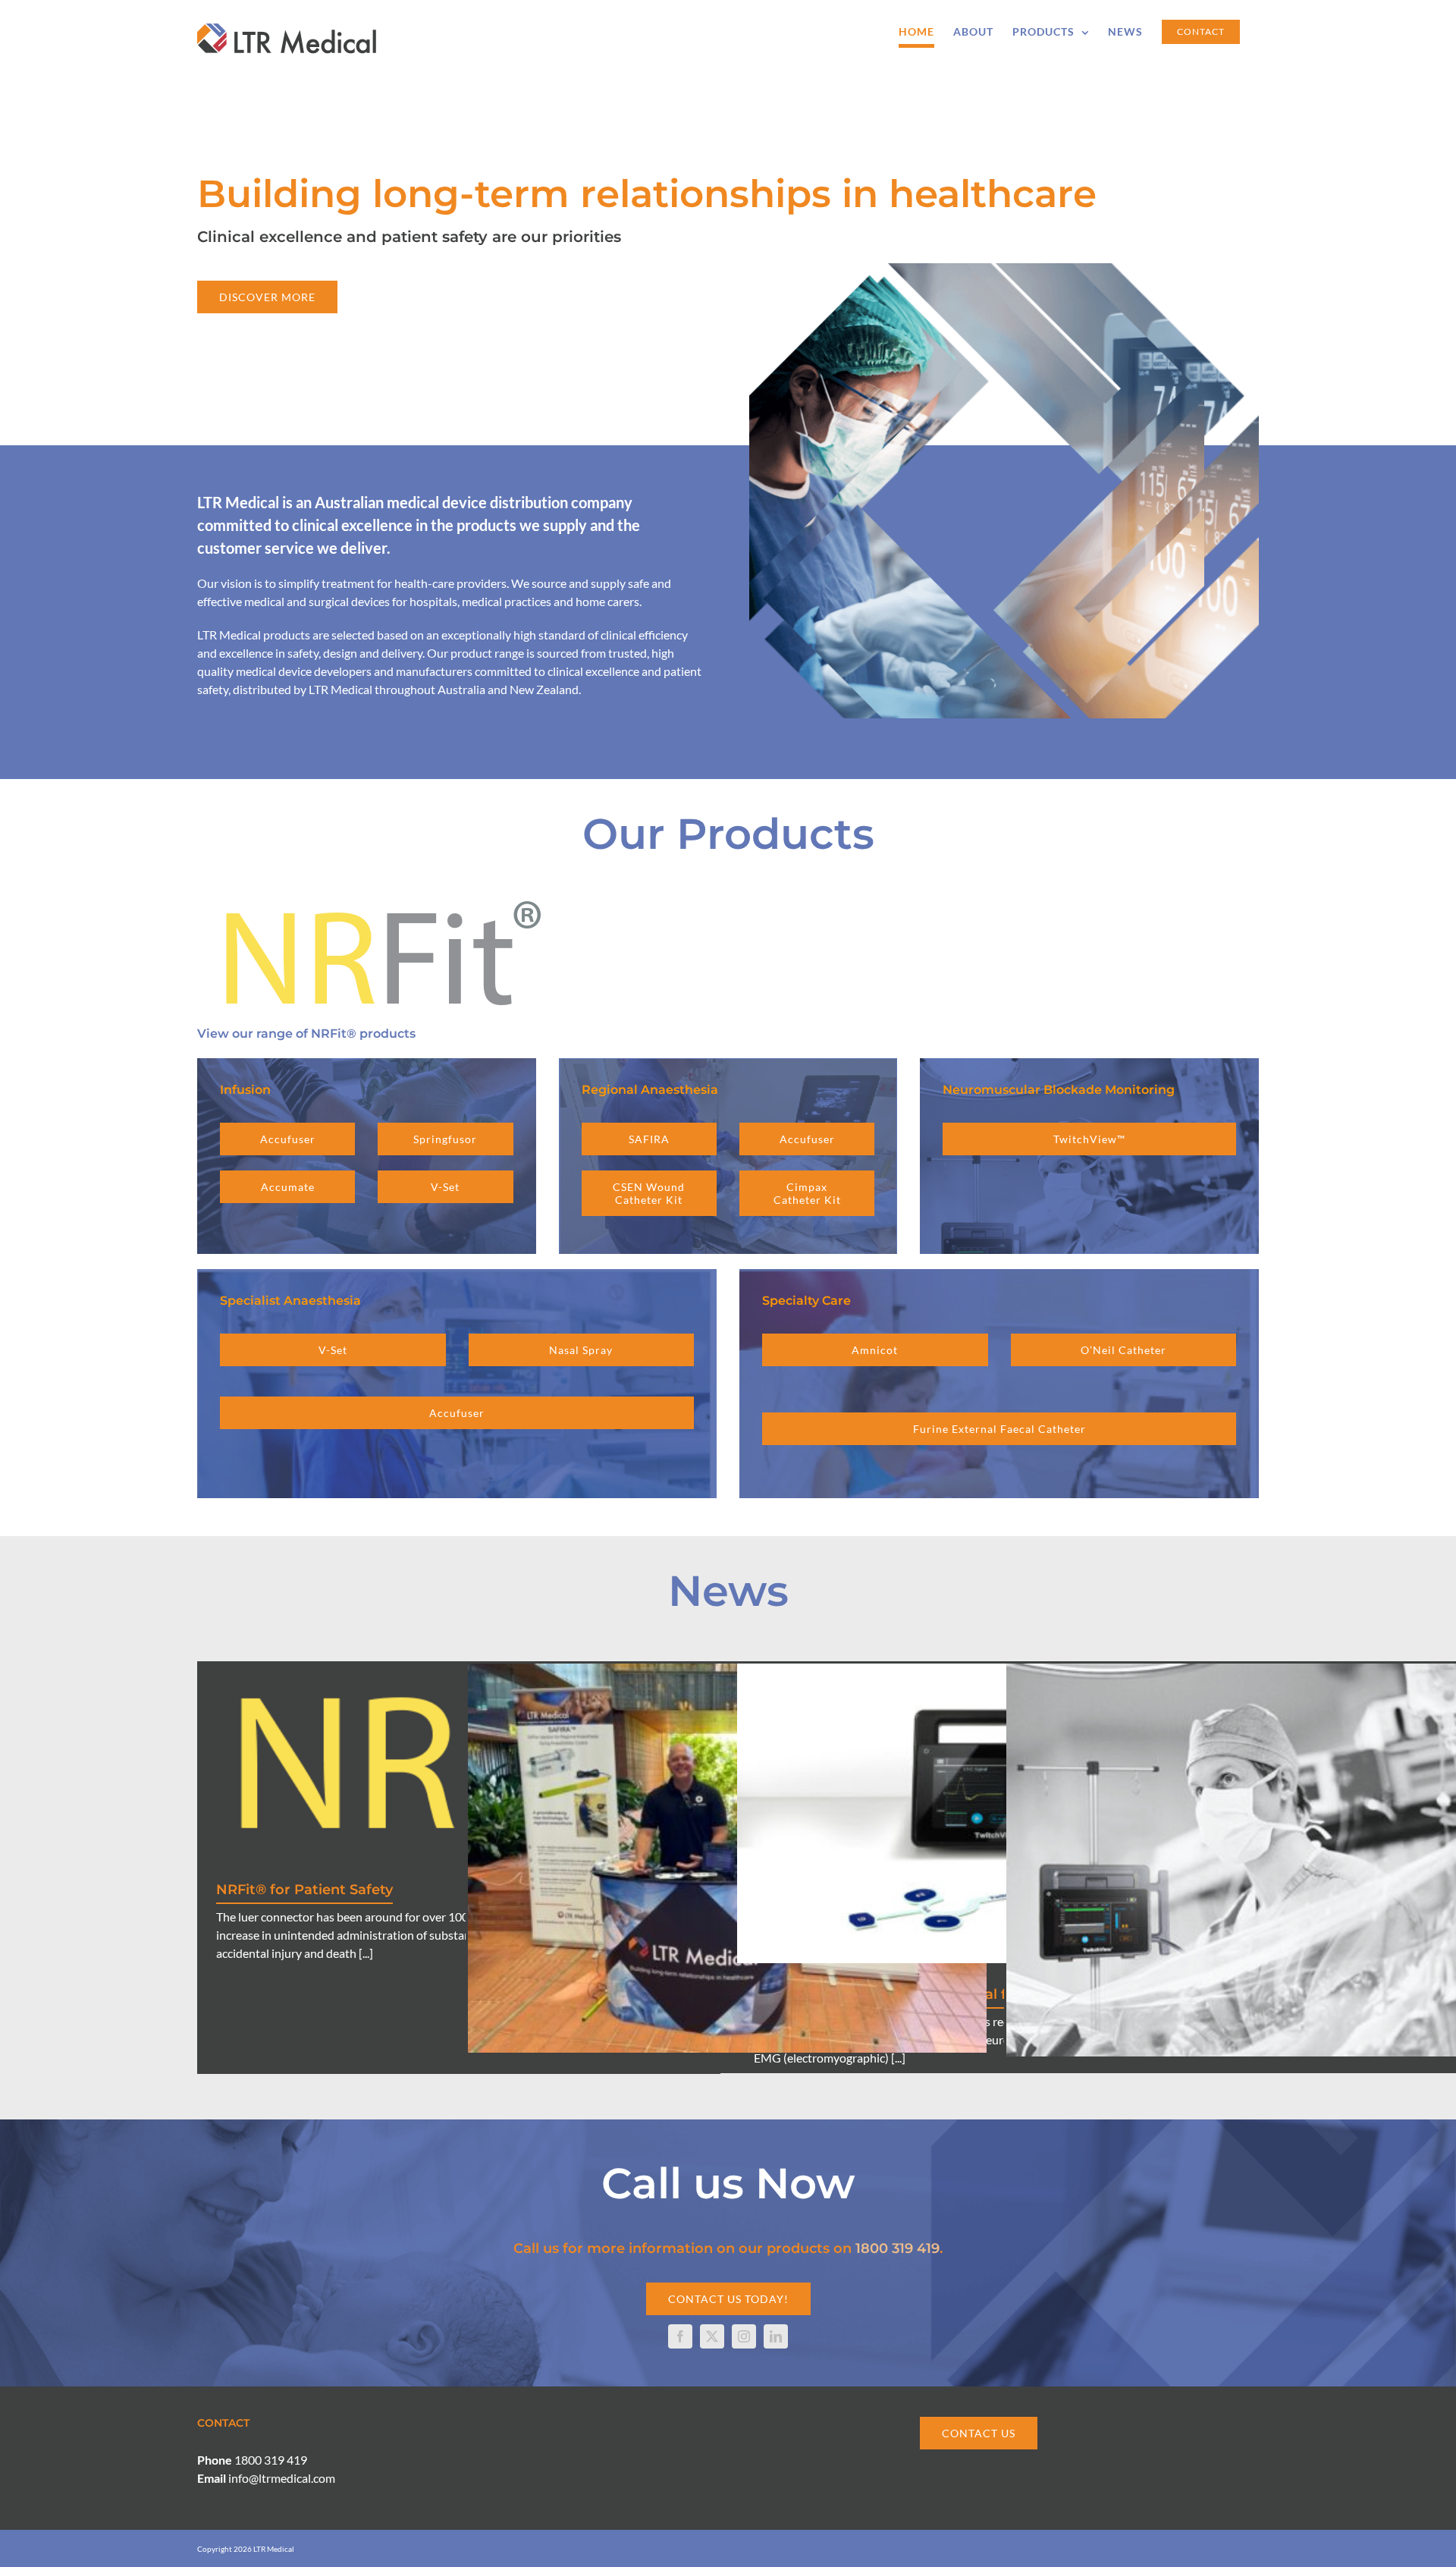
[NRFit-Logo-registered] (378, 895)
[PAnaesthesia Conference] (727, 1858)
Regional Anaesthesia (650, 1090)
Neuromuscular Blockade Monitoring (1059, 1090)
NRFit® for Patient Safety (304, 1890)
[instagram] (744, 2336)
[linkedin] (776, 2336)
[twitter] (712, 2336)
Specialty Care (806, 1301)
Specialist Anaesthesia (290, 1301)
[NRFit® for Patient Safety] (459, 1761)
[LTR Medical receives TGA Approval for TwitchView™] (996, 1813)
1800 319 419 (897, 2248)
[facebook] (680, 2336)
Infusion (245, 1090)
